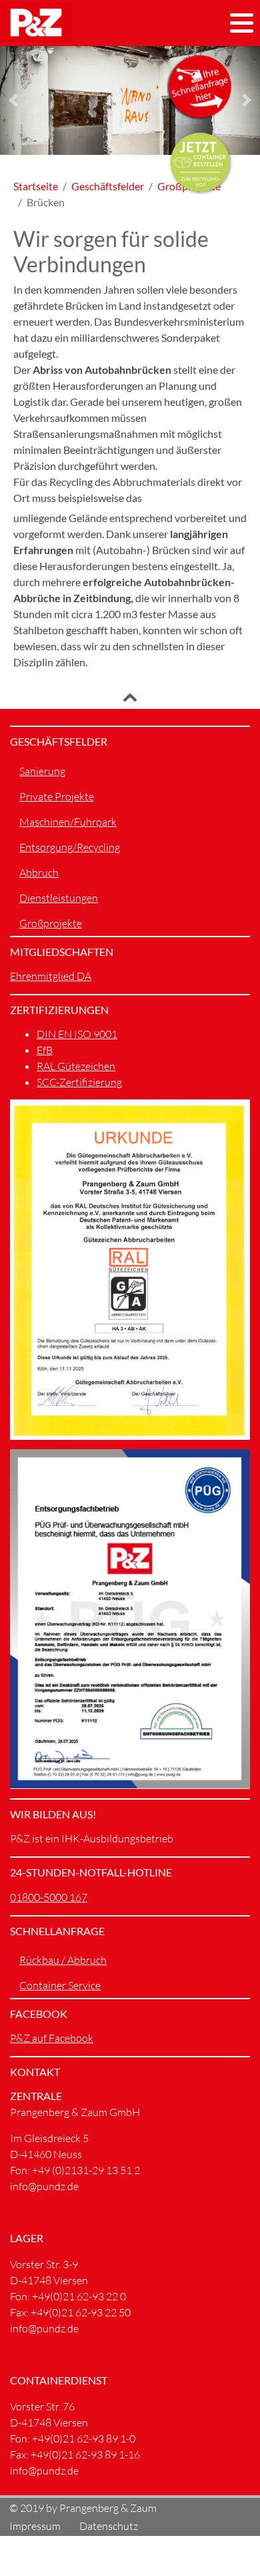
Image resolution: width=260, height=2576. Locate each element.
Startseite (36, 186)
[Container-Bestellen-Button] (200, 162)
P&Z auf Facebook (52, 2038)
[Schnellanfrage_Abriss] (200, 86)
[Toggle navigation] (242, 23)
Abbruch (39, 872)
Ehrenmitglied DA (51, 976)
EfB (45, 1050)
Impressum (35, 2526)
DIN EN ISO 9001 (77, 1034)
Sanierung (42, 771)
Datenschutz (109, 2526)
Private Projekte (57, 796)
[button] (13, 100)
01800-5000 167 (49, 1897)
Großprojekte (51, 923)
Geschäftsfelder (108, 186)
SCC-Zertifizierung (79, 1082)
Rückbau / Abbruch (63, 1960)
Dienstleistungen (59, 898)
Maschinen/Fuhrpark (68, 822)
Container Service (60, 1985)
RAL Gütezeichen (76, 1066)
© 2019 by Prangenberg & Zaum (83, 2507)
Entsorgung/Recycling (70, 847)
